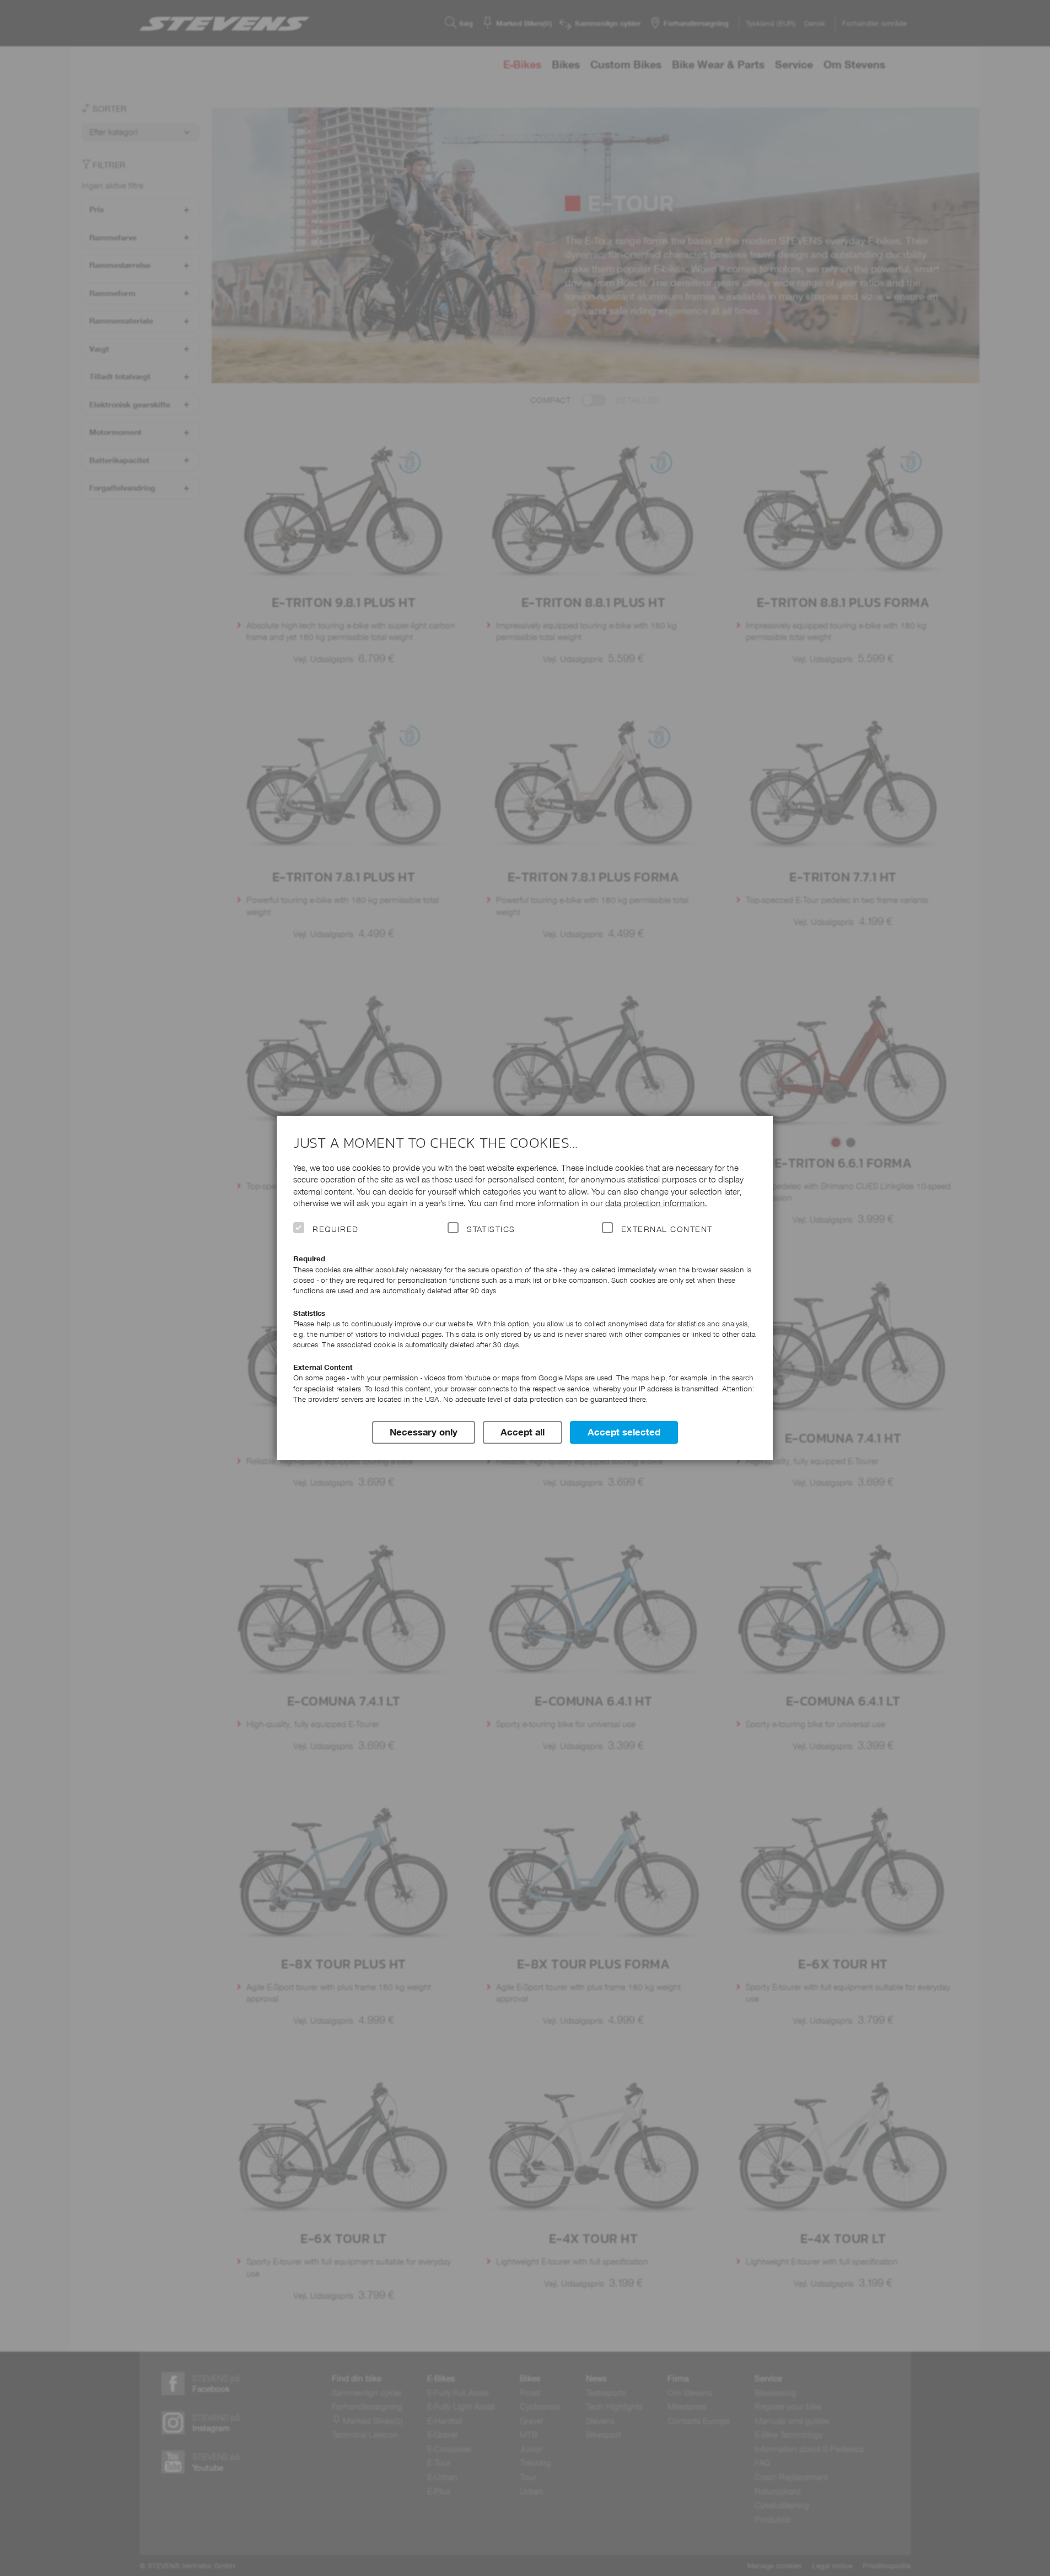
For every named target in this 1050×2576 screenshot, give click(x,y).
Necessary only (424, 1432)
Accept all (523, 1432)
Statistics (491, 1229)
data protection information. (656, 1203)
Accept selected (624, 1432)
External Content (667, 1229)
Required (336, 1229)
